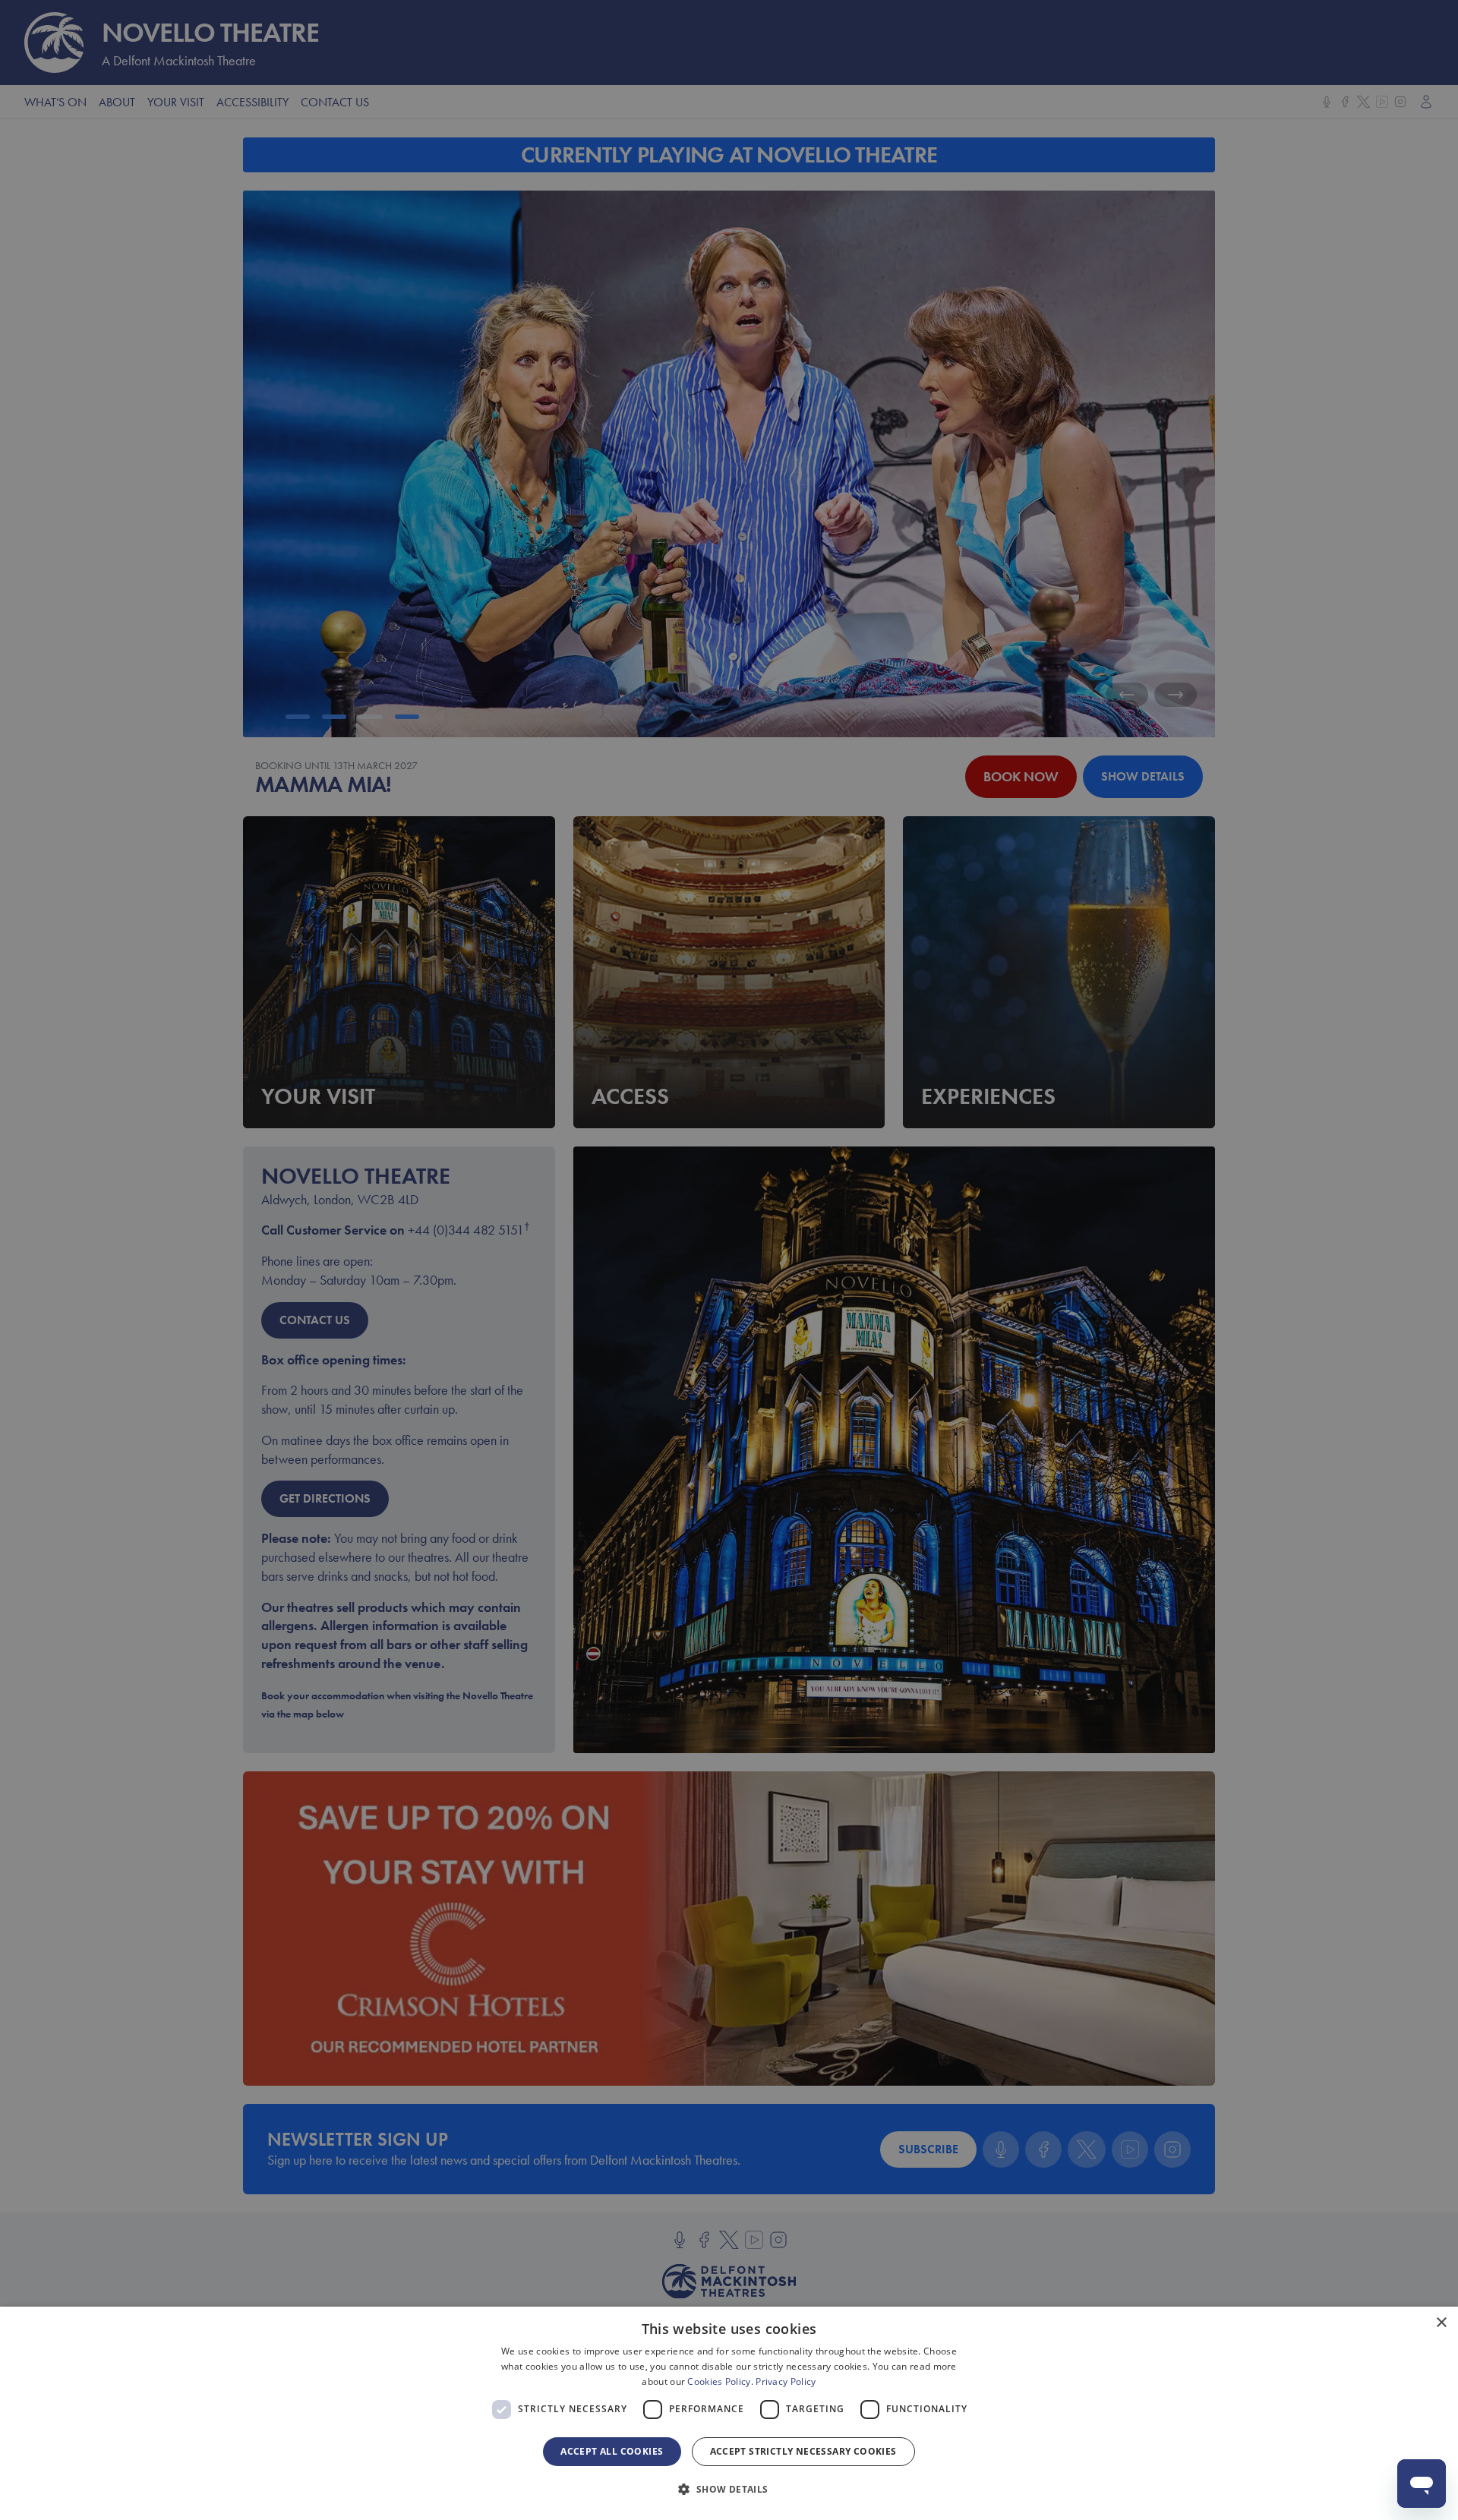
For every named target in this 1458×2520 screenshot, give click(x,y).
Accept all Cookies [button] (612, 2451)
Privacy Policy (786, 2381)
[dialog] (729, 2413)
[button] (729, 2490)
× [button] (1441, 2323)
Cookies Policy (719, 2381)
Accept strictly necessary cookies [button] (803, 2451)
